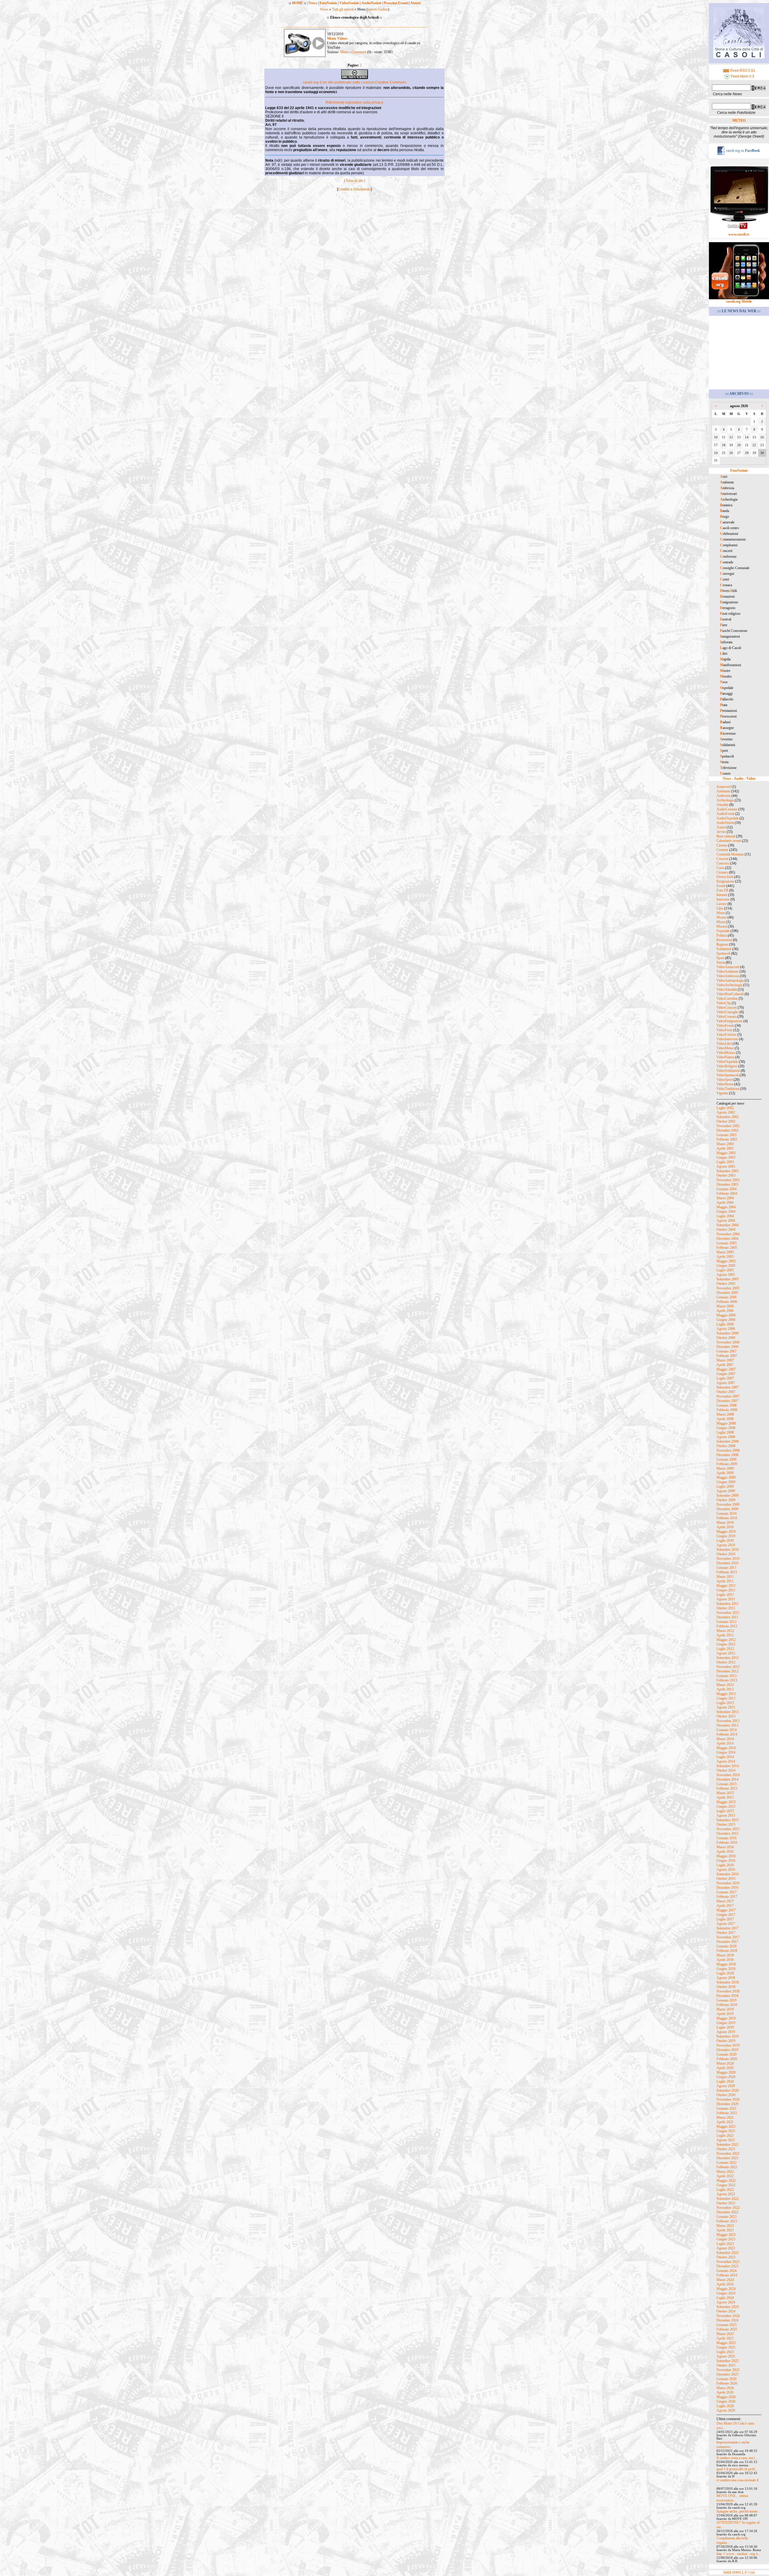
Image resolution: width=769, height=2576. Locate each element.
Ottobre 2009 (726, 1500)
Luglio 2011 (725, 1595)
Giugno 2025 (726, 2347)
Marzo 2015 (725, 1793)
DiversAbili (725, 877)
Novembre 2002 (728, 1126)
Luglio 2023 (725, 2244)
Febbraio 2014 (727, 1734)
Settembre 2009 (728, 1495)
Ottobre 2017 (726, 1933)
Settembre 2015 (728, 1820)
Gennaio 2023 (726, 2217)
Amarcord (724, 787)
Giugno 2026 (726, 2401)
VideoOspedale (727, 1062)
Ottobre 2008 (726, 1446)
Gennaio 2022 (726, 2163)
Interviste (723, 899)
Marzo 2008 (725, 1414)
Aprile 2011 (725, 1581)
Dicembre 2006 (727, 1347)
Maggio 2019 (726, 2018)
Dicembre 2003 (727, 1184)
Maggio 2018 (726, 1964)
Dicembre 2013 (727, 1725)
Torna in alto (355, 181)
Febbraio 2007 (727, 1356)
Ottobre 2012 (726, 1662)
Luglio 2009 (725, 1486)
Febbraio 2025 (727, 2329)
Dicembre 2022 (727, 2212)
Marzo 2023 (725, 2226)
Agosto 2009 (726, 1491)
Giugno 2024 (726, 2293)
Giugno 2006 (726, 1320)
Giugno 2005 (726, 1266)
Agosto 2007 (726, 1383)
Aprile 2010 (725, 1527)
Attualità (722, 805)
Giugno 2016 (726, 1861)
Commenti (358, 52)
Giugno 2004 (726, 1212)
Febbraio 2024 (727, 2275)
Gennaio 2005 (726, 1243)
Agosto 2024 (726, 2302)
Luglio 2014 (725, 1757)
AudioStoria (725, 823)
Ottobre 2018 (726, 1987)
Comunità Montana (730, 854)
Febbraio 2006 (727, 1302)
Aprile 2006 (725, 1311)
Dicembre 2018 (727, 1996)
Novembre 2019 (728, 2045)
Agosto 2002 (726, 1112)
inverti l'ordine (378, 9)
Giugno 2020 (726, 2077)
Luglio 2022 (725, 2190)
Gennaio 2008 (726, 1405)
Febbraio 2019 (727, 2005)
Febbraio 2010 (727, 1518)
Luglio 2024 (725, 2298)
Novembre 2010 (728, 1559)
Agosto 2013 (726, 1707)
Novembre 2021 (728, 2154)
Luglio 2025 (725, 2352)
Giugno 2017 (726, 1915)
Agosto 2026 (726, 2410)
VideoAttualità (727, 989)
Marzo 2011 (725, 1577)
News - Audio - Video (739, 779)
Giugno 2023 (726, 2239)
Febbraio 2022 (727, 2167)
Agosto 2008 (726, 1437)
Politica (722, 935)
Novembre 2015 (728, 1829)
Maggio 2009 (726, 1477)
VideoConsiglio (728, 1012)
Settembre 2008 (728, 1441)
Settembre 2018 (728, 1982)
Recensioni (724, 940)
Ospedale (723, 931)
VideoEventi (725, 1026)
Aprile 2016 (725, 1852)
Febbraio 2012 (727, 1626)
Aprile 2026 (725, 2392)
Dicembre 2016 (727, 1888)
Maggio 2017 (726, 1910)
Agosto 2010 (726, 1545)
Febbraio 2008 (727, 1410)
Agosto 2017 (726, 1924)
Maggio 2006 (726, 1315)
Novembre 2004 (728, 1234)
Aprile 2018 (725, 1960)
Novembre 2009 (728, 1504)
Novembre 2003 (728, 1180)
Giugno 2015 (726, 1806)
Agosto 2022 (726, 2194)
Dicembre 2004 (727, 1239)
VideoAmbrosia (728, 976)
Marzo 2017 (725, 1901)
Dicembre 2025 (727, 2374)
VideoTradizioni (728, 1089)
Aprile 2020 (725, 2068)
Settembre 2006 (728, 1333)
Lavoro (722, 904)
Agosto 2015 (726, 1815)
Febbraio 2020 (727, 2059)
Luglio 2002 (725, 1108)
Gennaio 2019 (726, 2000)
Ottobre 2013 (726, 1716)
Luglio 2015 (725, 1811)
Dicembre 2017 (727, 1942)
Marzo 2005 (725, 1252)
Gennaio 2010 (726, 1514)
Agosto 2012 (726, 1653)
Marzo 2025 (725, 2334)
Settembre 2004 (728, 1225)
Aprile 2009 (725, 1473)
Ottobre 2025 (726, 2365)
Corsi (720, 868)
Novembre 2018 (728, 1991)
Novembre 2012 (728, 1667)
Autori (415, 3)
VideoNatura (725, 1057)
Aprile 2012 (725, 1635)
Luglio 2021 (725, 2135)
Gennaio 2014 (726, 1730)
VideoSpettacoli (728, 1075)
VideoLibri (724, 1044)
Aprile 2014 (725, 1743)
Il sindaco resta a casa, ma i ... (737, 2458)
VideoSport (725, 1080)
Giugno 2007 (726, 1374)
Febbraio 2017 (727, 1897)
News (313, 3)
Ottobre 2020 (726, 2095)
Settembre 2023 (728, 2253)
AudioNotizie (371, 3)
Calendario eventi (729, 841)
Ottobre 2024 (726, 2311)
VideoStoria (725, 1084)
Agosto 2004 (726, 1221)
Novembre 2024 (728, 2316)
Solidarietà (724, 949)
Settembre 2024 (728, 2307)
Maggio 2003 (726, 1153)
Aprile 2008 (725, 1419)
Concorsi (723, 863)
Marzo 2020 (725, 2063)
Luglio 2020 (725, 2081)
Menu (344, 52)
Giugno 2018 (726, 1969)
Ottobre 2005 (726, 1284)
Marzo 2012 (725, 1631)
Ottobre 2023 (726, 2257)
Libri (720, 908)
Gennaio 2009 (726, 1459)
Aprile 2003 (725, 1148)
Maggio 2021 (726, 2126)
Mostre (722, 917)
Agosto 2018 (726, 1978)
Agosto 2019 (726, 2032)
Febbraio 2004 (727, 1193)
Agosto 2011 (726, 1599)
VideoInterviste (727, 1039)
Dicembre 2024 (727, 2320)
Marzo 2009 (725, 1468)
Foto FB (722, 890)
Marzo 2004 (725, 1198)
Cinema (722, 845)
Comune (722, 850)
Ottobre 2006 (726, 1338)
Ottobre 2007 (726, 1392)
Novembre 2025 (728, 2370)
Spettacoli (723, 953)
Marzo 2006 (725, 1306)
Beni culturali (726, 836)
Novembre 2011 (728, 1613)
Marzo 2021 (725, 2117)
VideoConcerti (727, 1008)
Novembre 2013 (728, 1721)
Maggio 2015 (726, 1802)
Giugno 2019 (726, 2023)
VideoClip (724, 1003)
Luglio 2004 (725, 1216)
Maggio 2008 (726, 1423)
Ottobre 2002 (726, 1121)
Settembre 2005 (728, 1279)
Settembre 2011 (728, 1604)
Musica (722, 926)
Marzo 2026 (725, 2388)
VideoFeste (724, 1030)
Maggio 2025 (726, 2343)
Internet (722, 895)
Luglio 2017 (725, 1919)
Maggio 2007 (726, 1369)
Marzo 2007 (725, 1360)
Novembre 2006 (728, 1342)
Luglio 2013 (725, 1703)
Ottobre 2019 (726, 2041)
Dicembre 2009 (727, 1509)
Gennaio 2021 (726, 2108)
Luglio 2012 (725, 1649)
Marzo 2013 (725, 1685)
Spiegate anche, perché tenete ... (739, 2511)
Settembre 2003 (728, 1171)
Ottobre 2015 (726, 1825)
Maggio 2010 (726, 1532)
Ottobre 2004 (726, 1230)
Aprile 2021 (725, 2122)
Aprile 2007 (725, 1365)
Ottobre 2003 (726, 1175)
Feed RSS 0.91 (742, 71)
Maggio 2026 (726, 2397)
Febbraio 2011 (727, 1572)
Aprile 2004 (725, 1203)
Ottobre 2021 (726, 2149)
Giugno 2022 (726, 2185)
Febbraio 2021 (727, 2113)
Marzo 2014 (725, 1739)
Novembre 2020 (728, 2099)
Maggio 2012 (726, 1640)
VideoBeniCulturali (730, 994)
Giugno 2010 (726, 1536)
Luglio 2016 (725, 1865)
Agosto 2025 (726, 2356)
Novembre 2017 (728, 1937)
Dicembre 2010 (727, 1563)
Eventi (721, 886)
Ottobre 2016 (726, 1879)
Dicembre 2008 (727, 1455)
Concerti (722, 859)
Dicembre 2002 (727, 1130)
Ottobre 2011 (726, 1608)
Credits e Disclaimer (354, 189)
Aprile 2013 (725, 1689)
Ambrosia (723, 796)
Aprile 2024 (725, 2284)
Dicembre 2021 (727, 2158)
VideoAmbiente (728, 971)
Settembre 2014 (728, 1766)
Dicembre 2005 (727, 1293)
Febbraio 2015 (727, 1788)
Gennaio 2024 (726, 2271)
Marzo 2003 (725, 1144)
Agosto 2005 (726, 1275)
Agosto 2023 (726, 2248)
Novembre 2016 (728, 1883)
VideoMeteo (725, 1048)
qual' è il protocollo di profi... (737, 2469)
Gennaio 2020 (726, 2054)
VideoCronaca (726, 1017)
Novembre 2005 (728, 1288)
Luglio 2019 (725, 2027)
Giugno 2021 (726, 2131)
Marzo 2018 (725, 1955)
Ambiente (723, 791)
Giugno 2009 (726, 1482)
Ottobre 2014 (726, 1770)
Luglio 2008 (725, 1432)
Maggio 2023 (726, 2235)
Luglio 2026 (725, 2406)
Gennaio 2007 (726, 1351)
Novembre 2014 (728, 1775)
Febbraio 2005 (727, 1248)
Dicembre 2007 (727, 1401)
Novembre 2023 (728, 2262)
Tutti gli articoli (343, 9)
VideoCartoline (727, 998)
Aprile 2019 (725, 2014)
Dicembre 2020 (727, 2104)
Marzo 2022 (725, 2172)
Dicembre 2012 (727, 1671)
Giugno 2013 (726, 1698)
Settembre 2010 (728, 1550)
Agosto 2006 (726, 1329)
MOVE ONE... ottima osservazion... (732, 2498)
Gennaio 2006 (726, 1297)
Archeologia (725, 800)
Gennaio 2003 (726, 1135)
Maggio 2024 (726, 2289)
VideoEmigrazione (729, 1021)
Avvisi (721, 832)
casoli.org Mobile (739, 301)
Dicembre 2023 (727, 2266)
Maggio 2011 (726, 1586)
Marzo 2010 (725, 1523)
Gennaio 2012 (726, 1622)
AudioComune (727, 809)
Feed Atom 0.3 (742, 76)
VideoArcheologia (729, 985)
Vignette (722, 1093)
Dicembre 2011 (727, 1617)
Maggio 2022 (726, 2181)
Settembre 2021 (728, 2145)
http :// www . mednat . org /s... (739, 2554)
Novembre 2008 (728, 1450)
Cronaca (722, 872)
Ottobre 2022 (726, 2203)
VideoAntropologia (730, 980)
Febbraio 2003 (727, 1139)
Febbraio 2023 (727, 2221)
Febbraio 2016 (727, 1843)
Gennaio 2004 (726, 1189)
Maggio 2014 (726, 1748)
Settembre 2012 (728, 1658)
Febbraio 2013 (727, 1680)
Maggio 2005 (726, 1261)
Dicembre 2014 (727, 1779)
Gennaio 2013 (726, 1676)
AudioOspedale (728, 818)
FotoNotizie (328, 3)
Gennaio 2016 (726, 1838)
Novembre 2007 (728, 1396)
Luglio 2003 (725, 1162)
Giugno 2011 (726, 1590)
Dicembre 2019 (727, 2050)
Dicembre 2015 (727, 1834)
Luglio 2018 (725, 1973)
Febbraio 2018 (727, 1951)
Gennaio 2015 (726, 1784)
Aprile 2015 (725, 1797)
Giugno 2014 (726, 1752)
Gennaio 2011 (726, 1568)
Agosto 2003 (726, 1166)
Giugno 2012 (726, 1644)
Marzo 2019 (725, 2009)
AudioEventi (725, 814)
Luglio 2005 (725, 1270)
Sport (720, 958)
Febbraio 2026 (727, 2383)
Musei (721, 922)
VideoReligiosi (727, 1066)
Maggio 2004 (726, 1207)
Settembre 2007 (728, 1387)
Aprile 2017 (725, 1906)
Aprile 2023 (725, 2230)
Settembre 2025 (728, 2361)
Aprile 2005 (725, 1257)
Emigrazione (725, 881)
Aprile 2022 (725, 2176)
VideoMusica (726, 1053)
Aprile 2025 (725, 2338)
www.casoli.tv (739, 234)
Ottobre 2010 (726, 1554)
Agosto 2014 (726, 1761)
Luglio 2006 (725, 1324)
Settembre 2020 (728, 2090)
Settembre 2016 (728, 1874)
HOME (298, 3)
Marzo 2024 (725, 2280)
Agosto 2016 (726, 1870)
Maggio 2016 (726, 1856)
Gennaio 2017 (726, 1892)
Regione (722, 944)
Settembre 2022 (728, 2199)
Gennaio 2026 (726, 2379)
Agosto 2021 (726, 2140)
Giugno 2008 (726, 1428)
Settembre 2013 (728, 1712)
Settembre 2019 (728, 2036)
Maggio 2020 (726, 2072)
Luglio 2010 (725, 1541)
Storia (721, 962)
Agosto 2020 (726, 2086)
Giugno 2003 (726, 1157)
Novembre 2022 (728, 2208)
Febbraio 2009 (727, 1464)
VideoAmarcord (728, 967)
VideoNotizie (349, 3)
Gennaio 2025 (726, 2325)
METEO (739, 120)
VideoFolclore (726, 1035)
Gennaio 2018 (726, 1946)
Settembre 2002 (728, 1117)
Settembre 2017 (728, 1928)
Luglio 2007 (725, 1378)
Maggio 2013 (726, 1694)
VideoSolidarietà (728, 1071)
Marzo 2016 (725, 1847)
